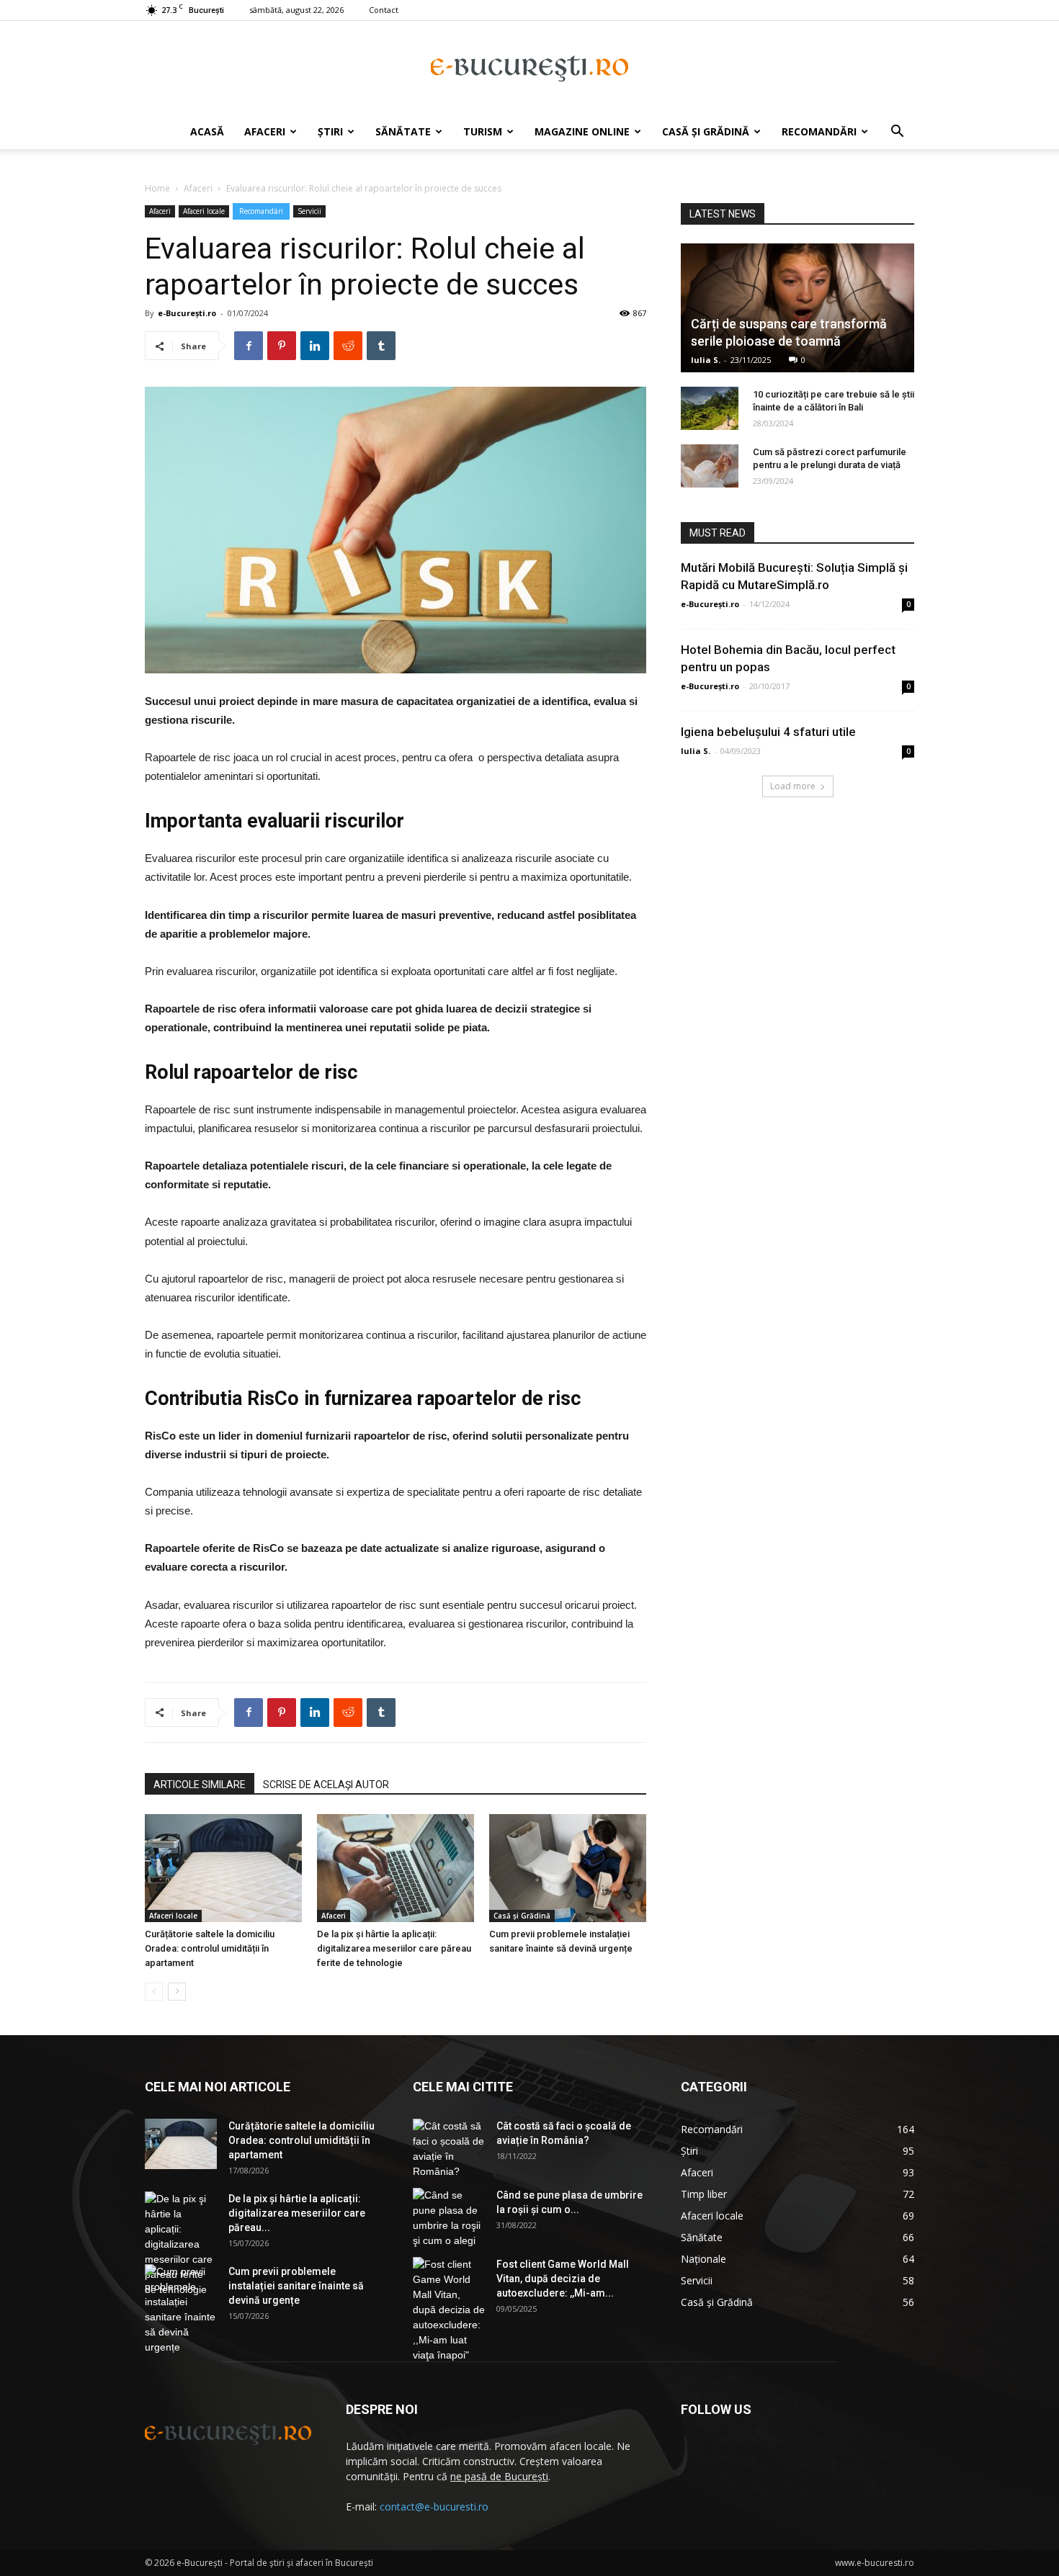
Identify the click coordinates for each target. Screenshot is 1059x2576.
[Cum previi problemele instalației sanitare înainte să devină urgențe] (568, 1868)
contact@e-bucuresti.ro (434, 2507)
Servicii (309, 211)
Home (157, 188)
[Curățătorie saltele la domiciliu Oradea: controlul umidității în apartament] (223, 1868)
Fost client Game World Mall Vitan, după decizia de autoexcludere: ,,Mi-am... (563, 2279)
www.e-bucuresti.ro (875, 2563)
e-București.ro (187, 313)
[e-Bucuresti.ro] (529, 68)
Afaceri (265, 131)
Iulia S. (706, 360)
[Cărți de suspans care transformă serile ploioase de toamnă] (797, 308)
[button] (897, 133)
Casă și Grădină (706, 131)
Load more (793, 786)
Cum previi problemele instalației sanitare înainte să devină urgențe (296, 2286)
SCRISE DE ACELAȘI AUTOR (326, 1785)
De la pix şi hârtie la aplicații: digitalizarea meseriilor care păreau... (297, 2213)
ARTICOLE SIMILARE (200, 1785)
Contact (384, 10)
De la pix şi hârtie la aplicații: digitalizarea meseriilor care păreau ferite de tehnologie (394, 1948)
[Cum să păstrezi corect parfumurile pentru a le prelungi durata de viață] (710, 466)
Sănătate (403, 131)
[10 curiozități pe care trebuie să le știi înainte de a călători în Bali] (710, 408)
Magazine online (582, 131)
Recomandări (819, 131)
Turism (483, 131)
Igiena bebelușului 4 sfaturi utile (768, 732)
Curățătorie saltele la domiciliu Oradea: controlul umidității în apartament (210, 1948)
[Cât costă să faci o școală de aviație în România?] (449, 2149)
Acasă (207, 131)
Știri (330, 131)
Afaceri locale (204, 211)
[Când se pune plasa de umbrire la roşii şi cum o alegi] (449, 2218)
